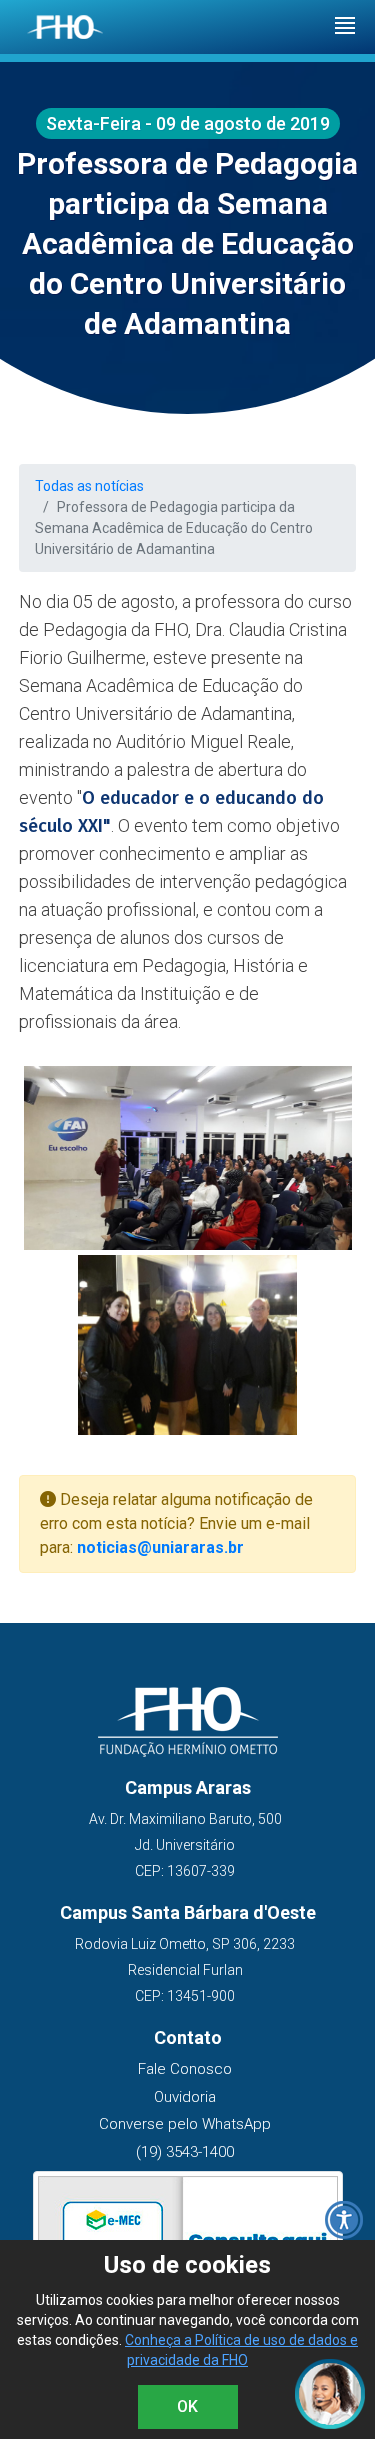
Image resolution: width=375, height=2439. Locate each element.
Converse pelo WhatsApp (185, 2124)
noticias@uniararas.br (160, 1547)
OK (187, 2406)
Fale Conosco (185, 2069)
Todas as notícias (89, 486)
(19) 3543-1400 (185, 2152)
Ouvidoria (185, 2097)
